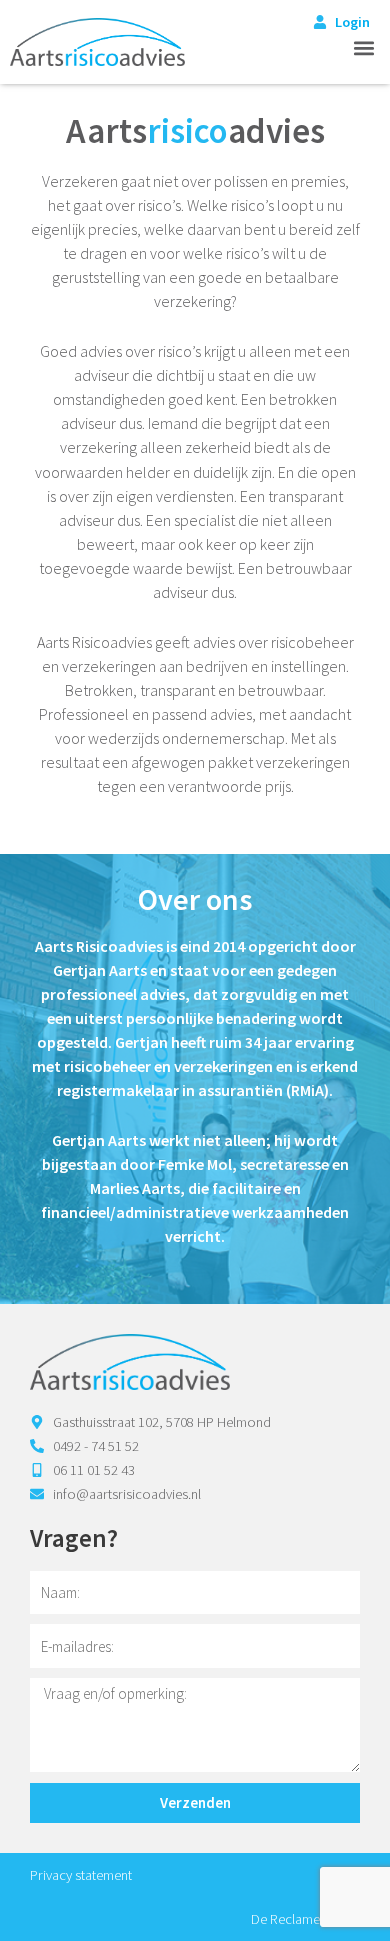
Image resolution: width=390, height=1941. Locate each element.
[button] (363, 47)
